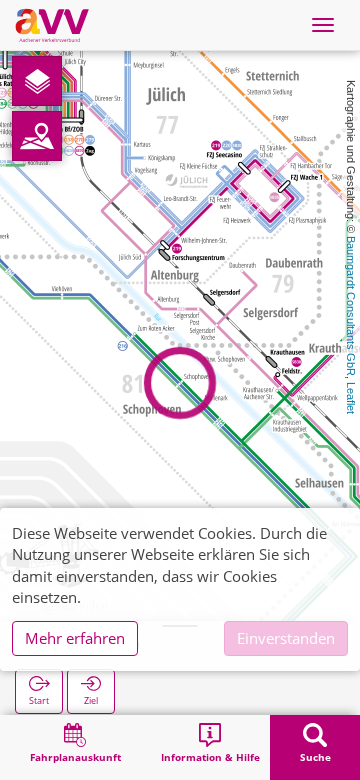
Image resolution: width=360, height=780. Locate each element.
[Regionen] (37, 136)
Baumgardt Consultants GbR (351, 306)
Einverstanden (286, 638)
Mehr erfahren (75, 638)
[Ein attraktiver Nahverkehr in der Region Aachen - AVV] (52, 25)
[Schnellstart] (37, 81)
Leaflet (351, 398)
